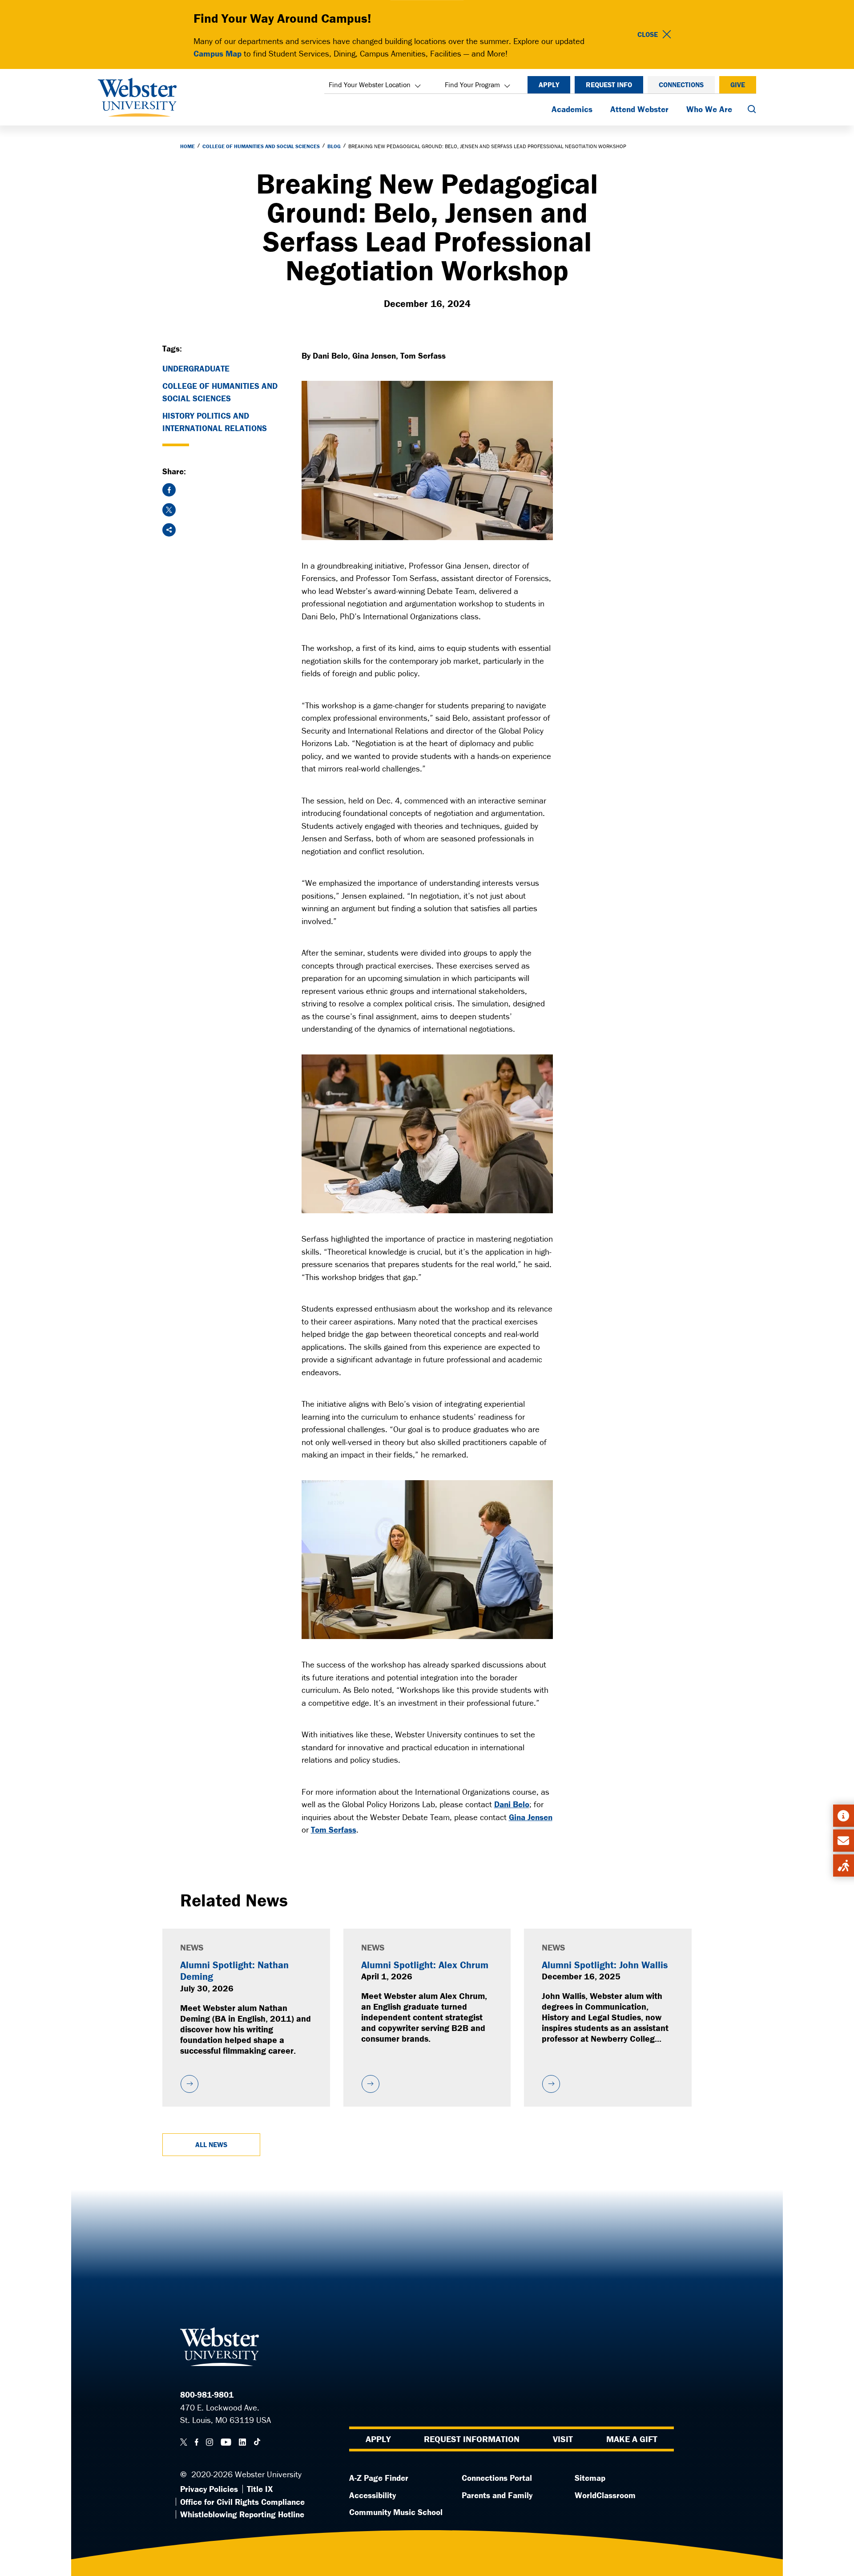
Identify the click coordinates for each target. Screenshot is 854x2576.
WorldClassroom (605, 2495)
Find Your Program (472, 85)
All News (211, 2144)
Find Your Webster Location (370, 85)
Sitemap (590, 2478)
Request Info (609, 85)
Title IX (260, 2489)
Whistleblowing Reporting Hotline (242, 2514)
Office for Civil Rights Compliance (242, 2502)
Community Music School (396, 2512)
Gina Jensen (531, 1817)
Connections (681, 85)
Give (738, 85)
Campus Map (218, 53)
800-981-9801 (207, 2394)
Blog (334, 146)
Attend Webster (639, 109)
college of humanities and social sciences (220, 392)
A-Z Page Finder (379, 2478)
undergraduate (196, 368)
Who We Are (709, 109)
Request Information (472, 2439)
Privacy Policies (209, 2489)
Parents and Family (497, 2495)
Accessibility (373, 2495)
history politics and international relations (215, 422)
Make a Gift (632, 2439)
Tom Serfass (334, 1829)
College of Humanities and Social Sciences (261, 146)
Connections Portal (497, 2478)
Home (187, 146)
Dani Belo (512, 1804)
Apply (549, 85)
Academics (572, 109)
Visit (563, 2439)
